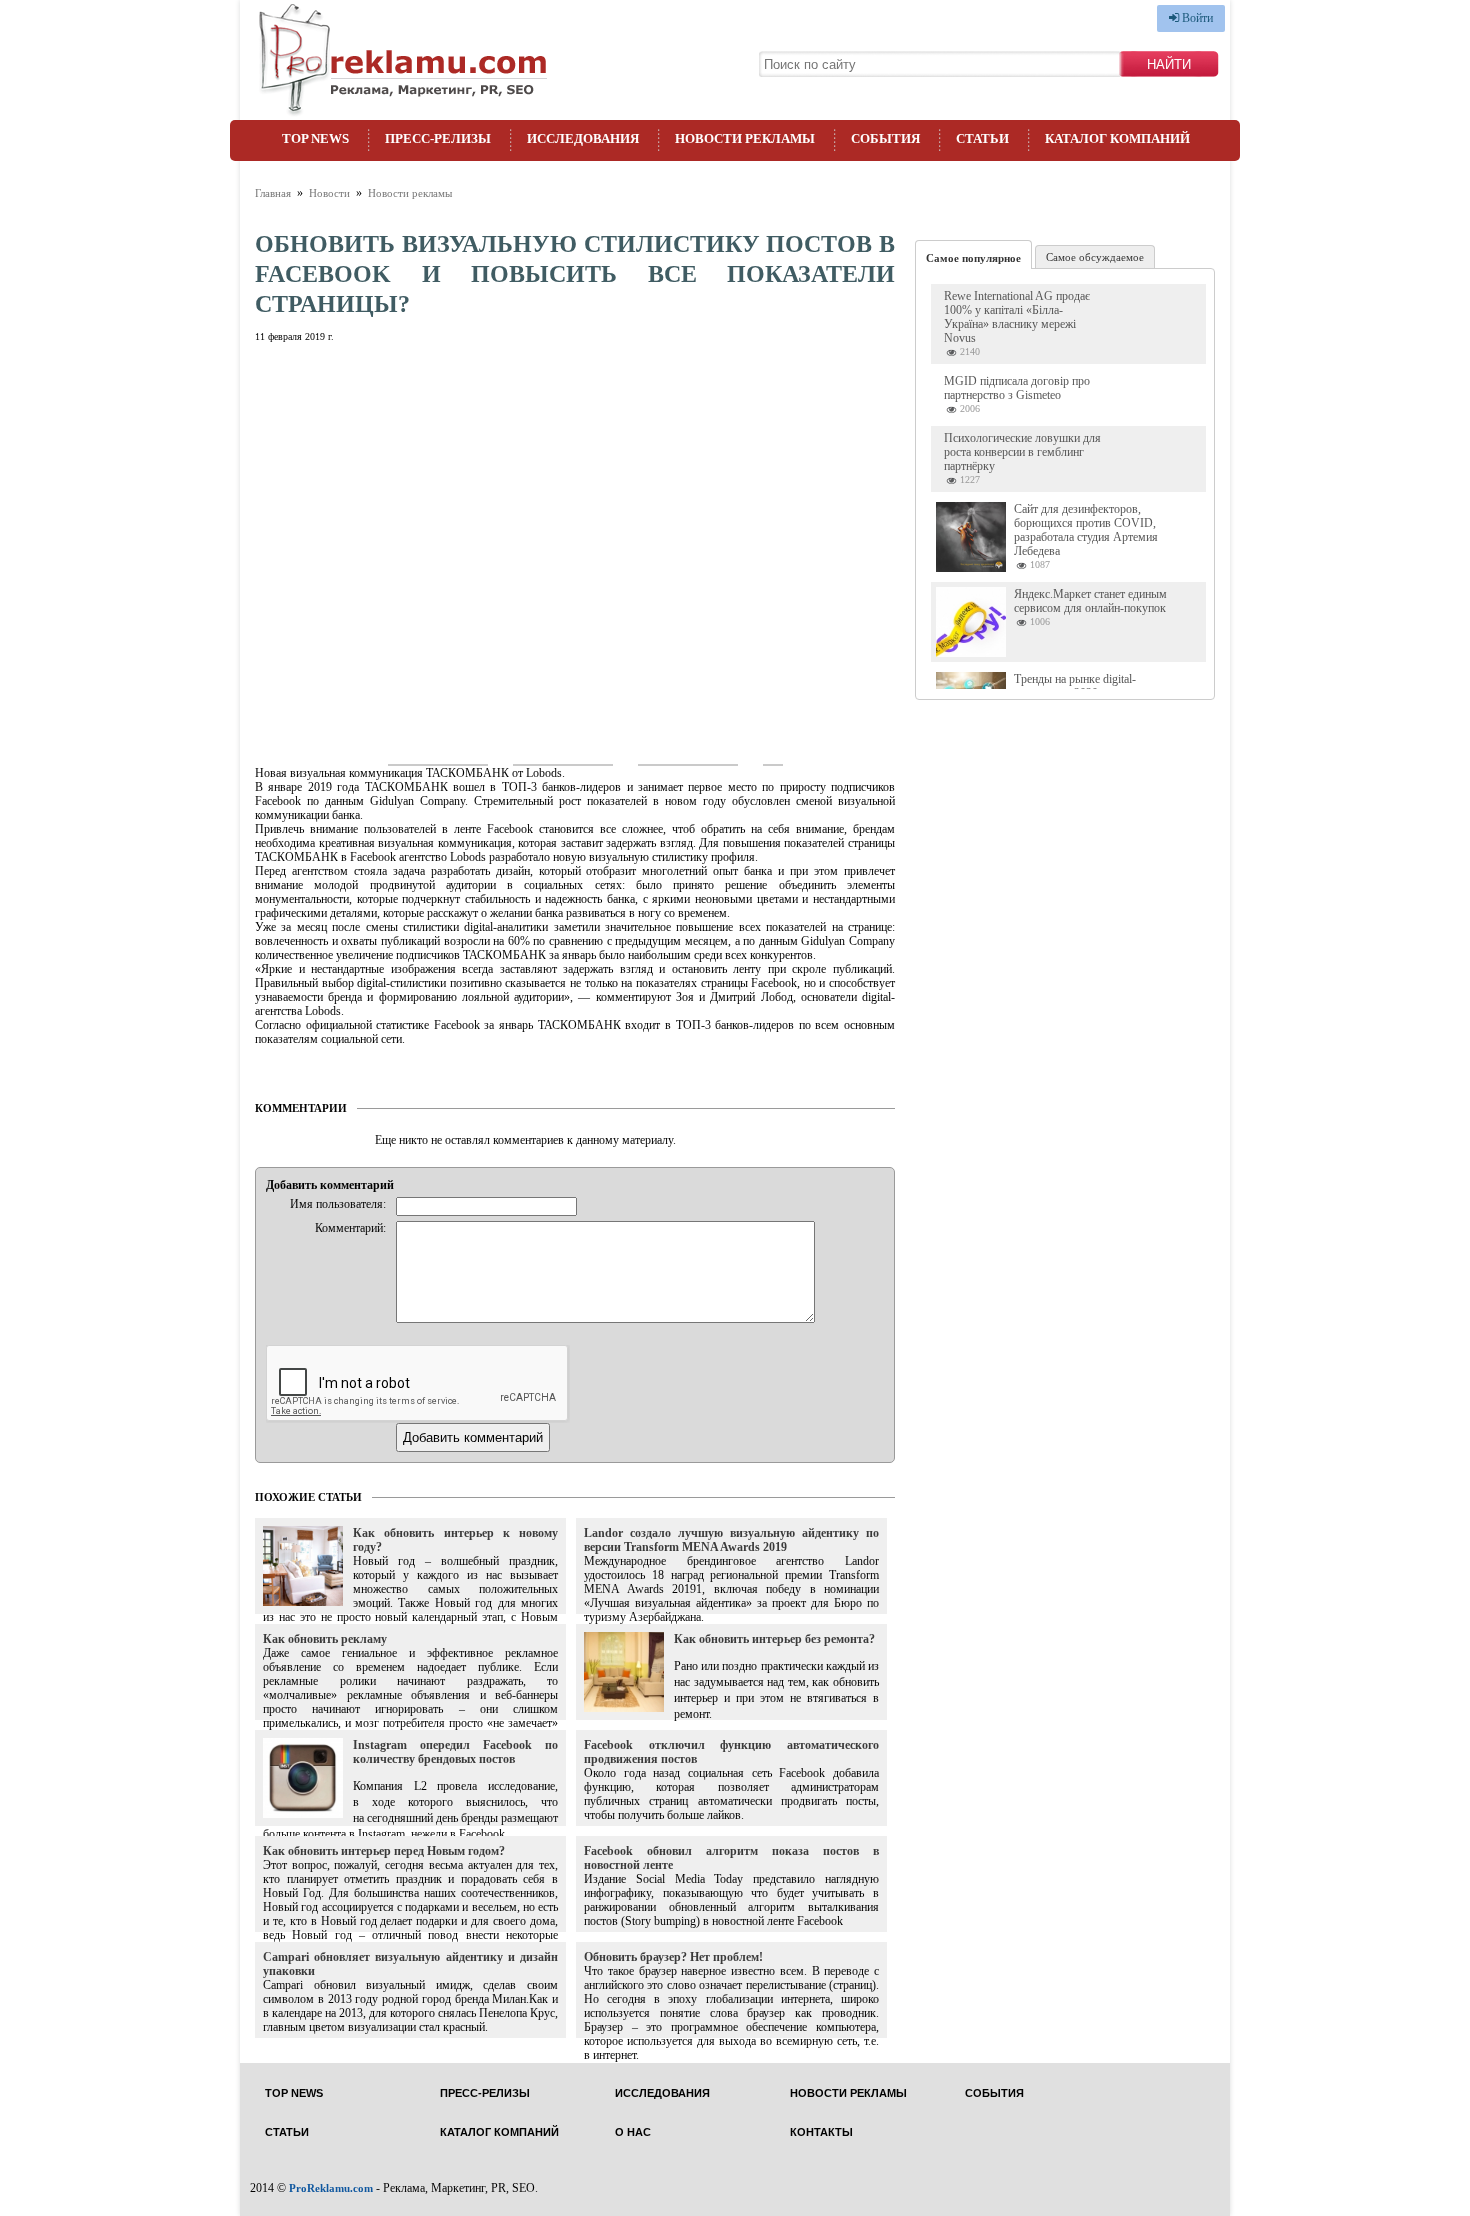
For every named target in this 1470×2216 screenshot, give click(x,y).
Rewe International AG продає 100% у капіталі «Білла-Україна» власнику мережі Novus (1017, 317)
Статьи (982, 138)
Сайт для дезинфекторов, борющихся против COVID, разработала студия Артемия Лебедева (1086, 530)
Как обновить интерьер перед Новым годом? (384, 1851)
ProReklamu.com (331, 2188)
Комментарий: (350, 1228)
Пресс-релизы (438, 138)
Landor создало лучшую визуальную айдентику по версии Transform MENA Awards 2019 (731, 1540)
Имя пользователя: (338, 1204)
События (885, 138)
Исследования (583, 138)
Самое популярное (973, 258)
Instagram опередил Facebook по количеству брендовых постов (455, 1752)
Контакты (821, 2132)
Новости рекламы (745, 138)
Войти (1196, 18)
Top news (315, 138)
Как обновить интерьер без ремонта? (774, 1639)
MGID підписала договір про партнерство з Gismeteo (1017, 388)
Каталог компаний (1117, 138)
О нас (633, 2132)
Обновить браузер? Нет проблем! (673, 1957)
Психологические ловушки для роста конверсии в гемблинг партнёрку (1022, 452)
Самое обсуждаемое (1095, 257)
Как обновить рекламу (325, 1639)
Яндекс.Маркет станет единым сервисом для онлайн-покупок (1090, 601)
